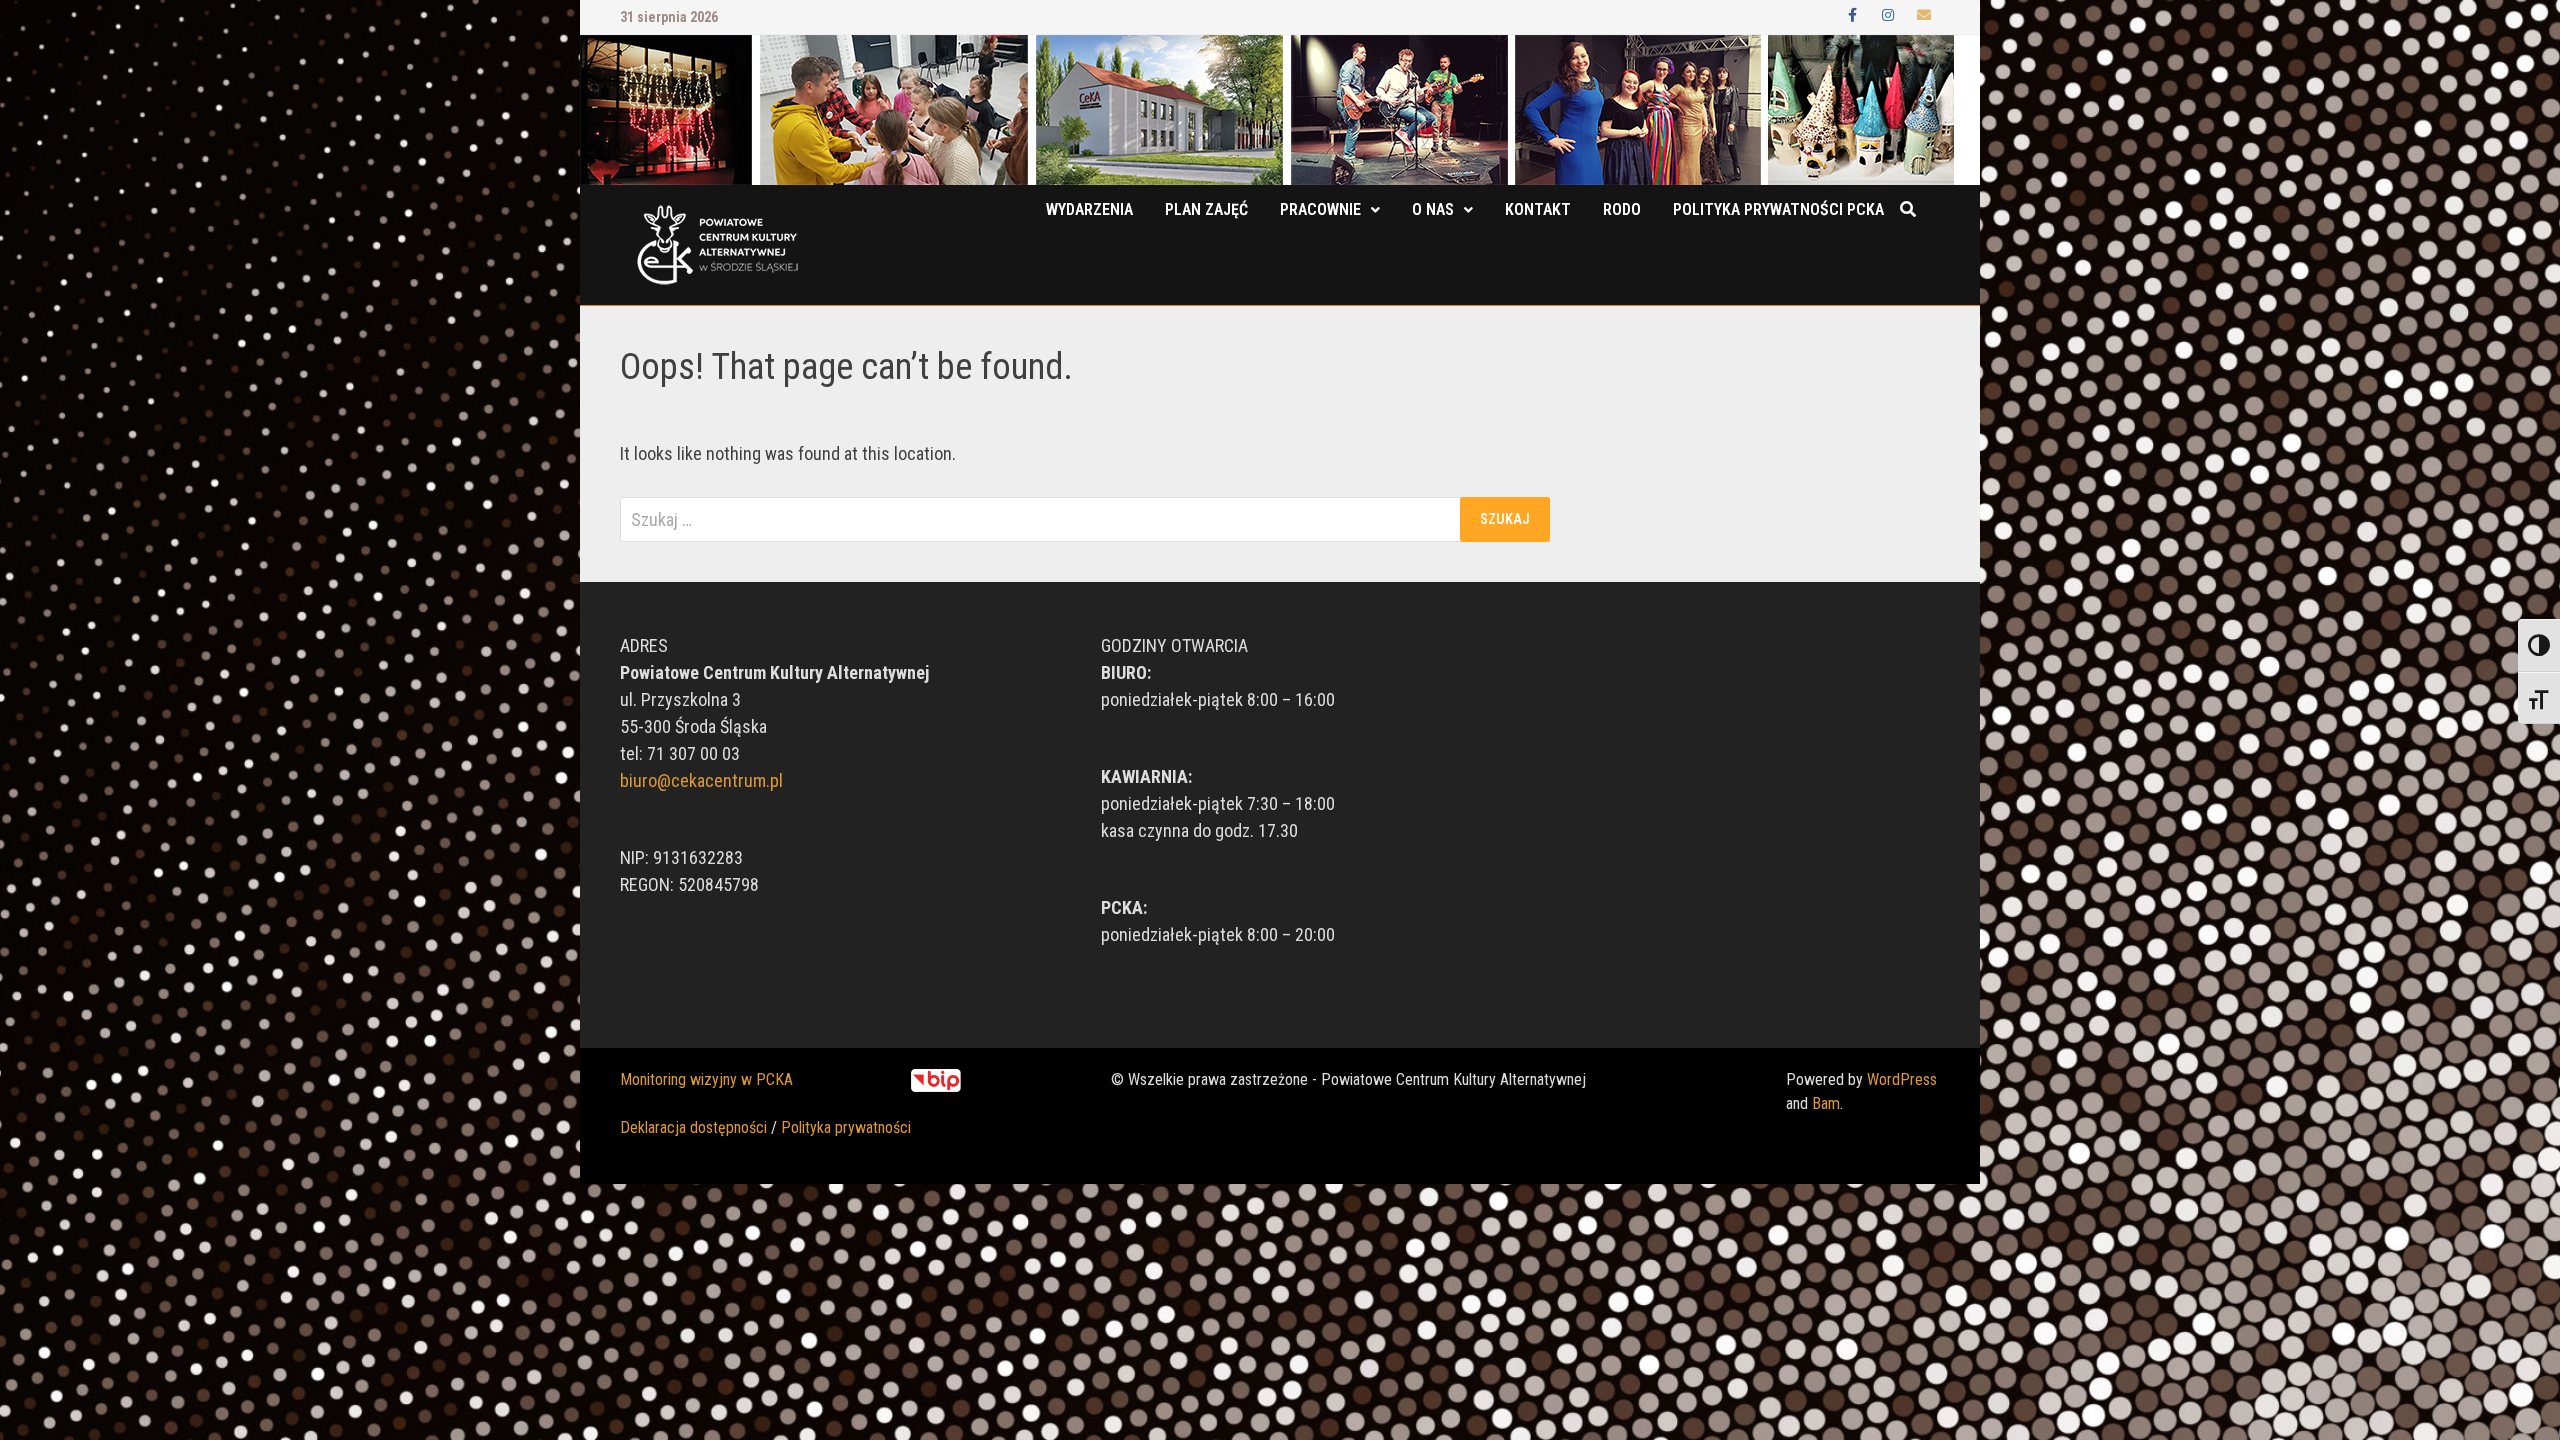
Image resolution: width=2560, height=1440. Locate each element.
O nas (1433, 209)
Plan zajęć (1206, 209)
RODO (1622, 209)
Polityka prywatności (846, 1127)
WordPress (1902, 1079)
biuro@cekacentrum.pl (701, 780)
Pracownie (1320, 209)
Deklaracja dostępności (693, 1127)
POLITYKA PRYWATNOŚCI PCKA (1778, 209)
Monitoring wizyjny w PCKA (706, 1079)
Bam (1826, 1103)
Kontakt (1538, 209)
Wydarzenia (1089, 209)
